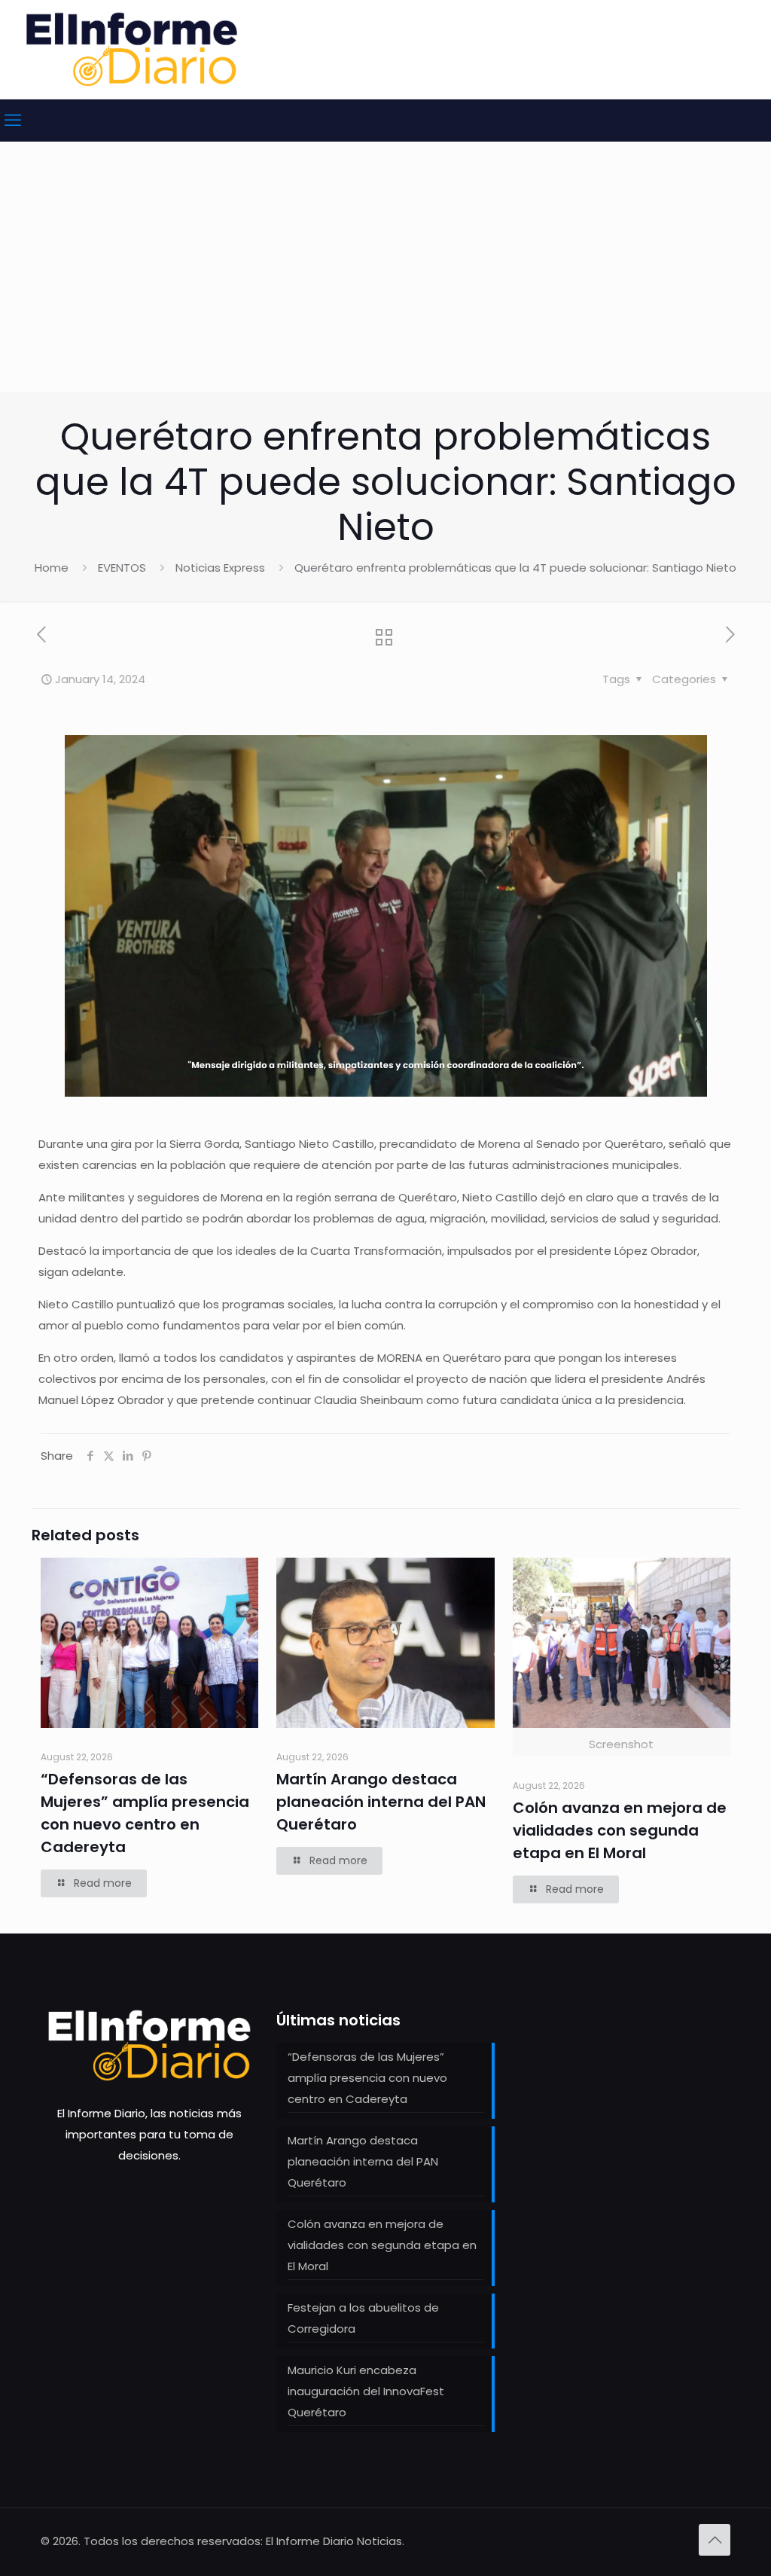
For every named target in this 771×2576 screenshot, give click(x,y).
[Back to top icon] (715, 2540)
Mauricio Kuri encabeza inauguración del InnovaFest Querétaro (366, 2391)
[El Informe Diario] (132, 49)
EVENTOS (122, 568)
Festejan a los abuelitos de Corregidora (363, 2318)
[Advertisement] (385, 279)
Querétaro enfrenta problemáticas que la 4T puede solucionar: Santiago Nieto (515, 568)
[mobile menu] (13, 121)
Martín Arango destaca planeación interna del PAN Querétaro (381, 1802)
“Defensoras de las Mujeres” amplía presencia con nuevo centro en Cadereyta (367, 2078)
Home (52, 568)
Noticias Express (220, 568)
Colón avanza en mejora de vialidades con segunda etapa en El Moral (620, 1830)
